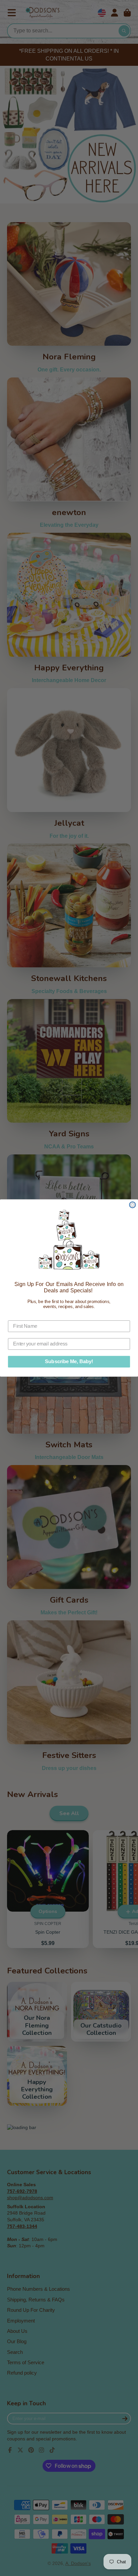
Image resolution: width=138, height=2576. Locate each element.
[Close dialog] (132, 1205)
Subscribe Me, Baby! (69, 1361)
